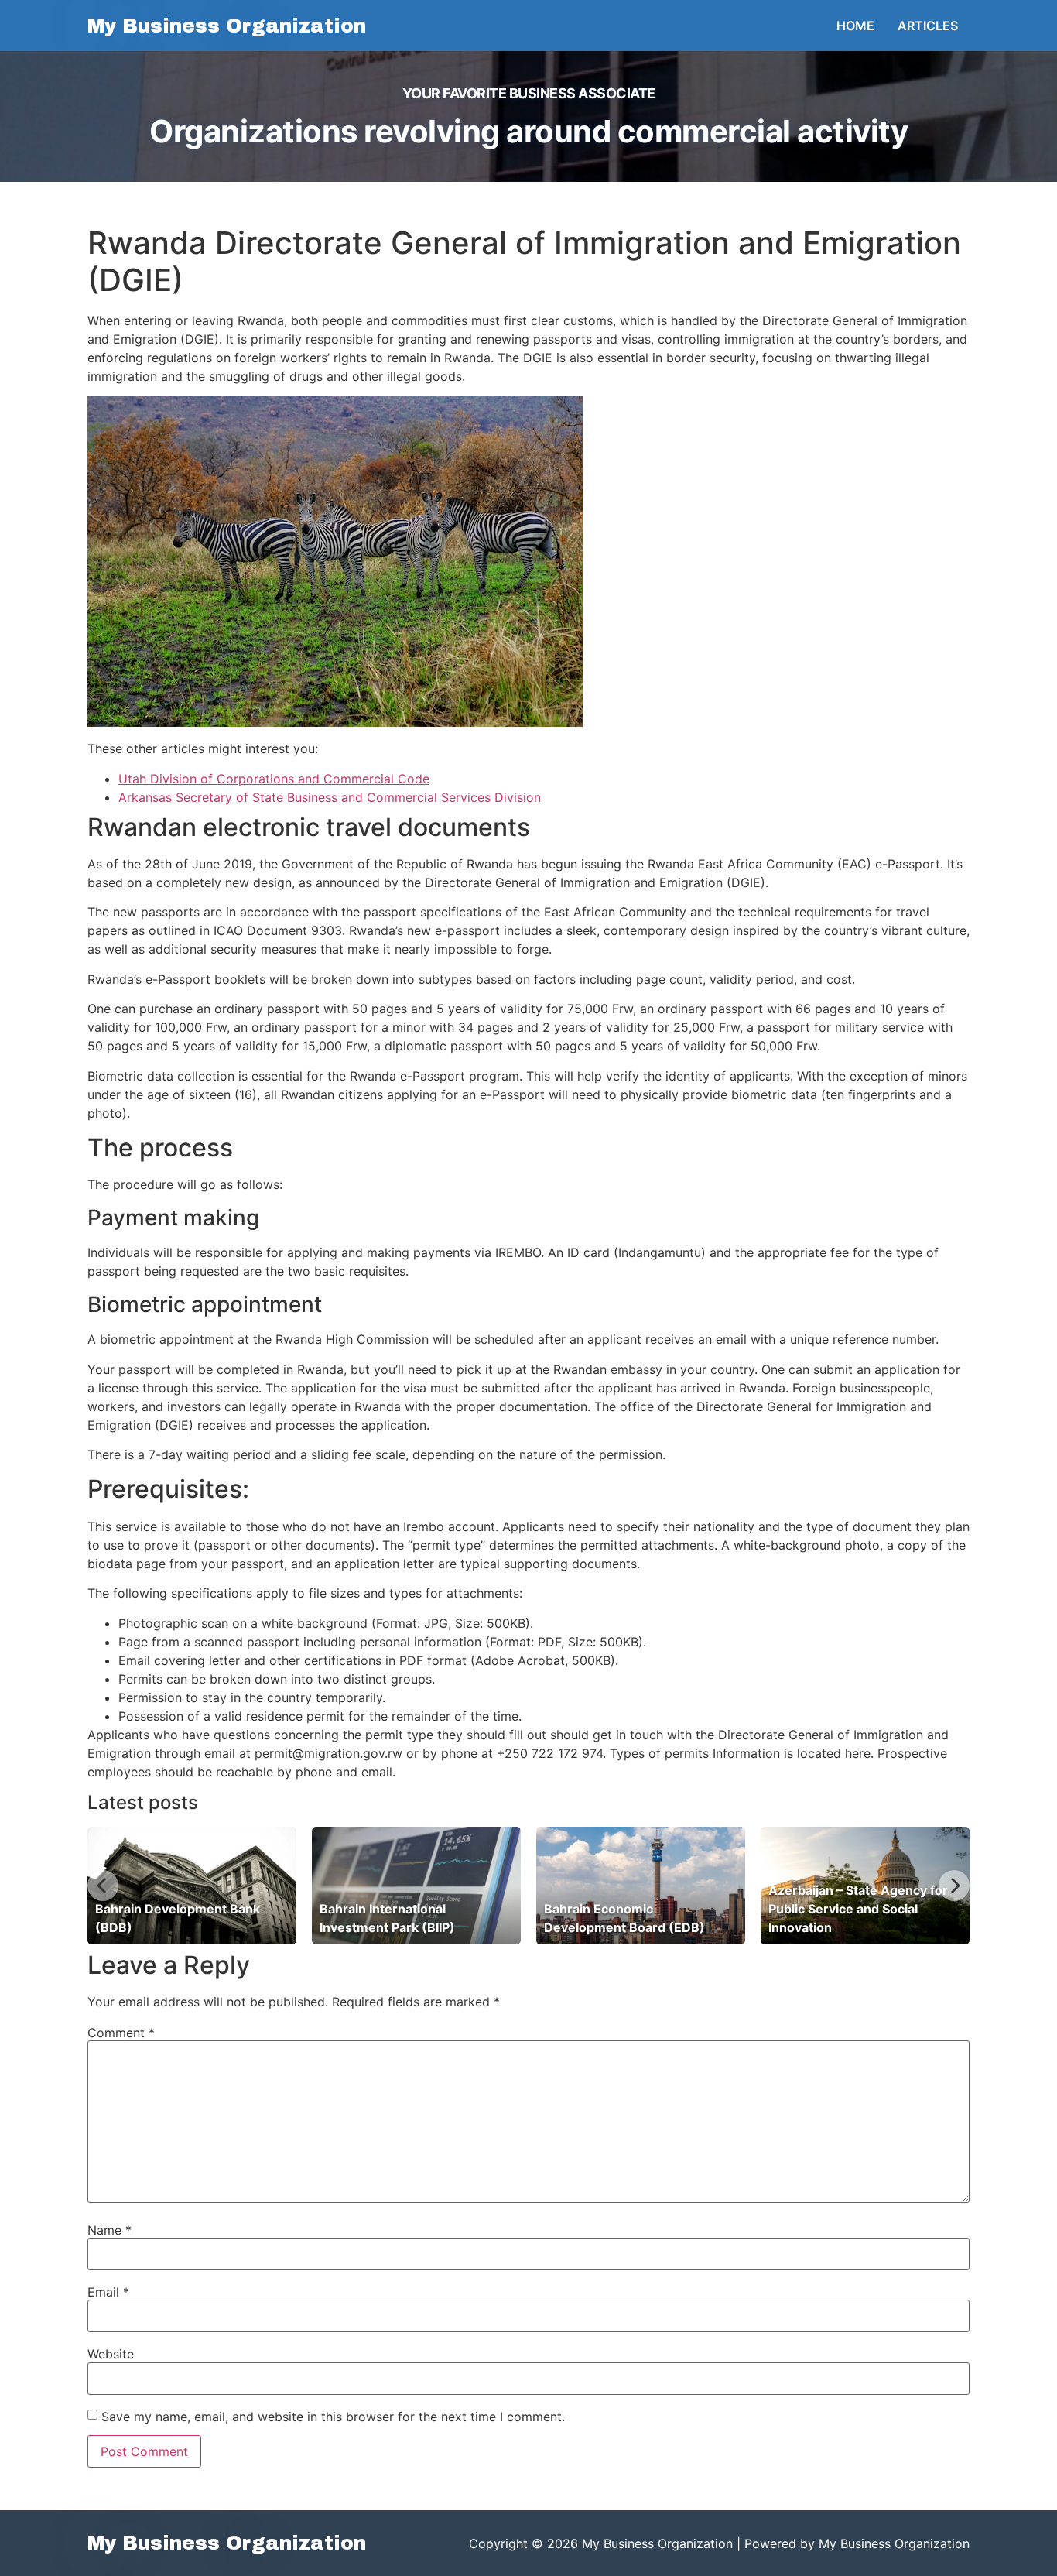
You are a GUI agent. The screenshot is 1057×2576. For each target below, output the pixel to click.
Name (109, 2230)
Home (855, 26)
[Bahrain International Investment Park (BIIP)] (416, 1886)
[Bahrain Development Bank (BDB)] (192, 1886)
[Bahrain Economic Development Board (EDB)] (641, 1886)
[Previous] (103, 1886)
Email (108, 2292)
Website (111, 2354)
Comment (121, 2033)
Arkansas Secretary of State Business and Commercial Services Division (330, 797)
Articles (928, 26)
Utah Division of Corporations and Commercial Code (274, 779)
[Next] (954, 1886)
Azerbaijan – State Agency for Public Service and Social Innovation (858, 1909)
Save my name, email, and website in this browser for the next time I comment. (333, 2417)
